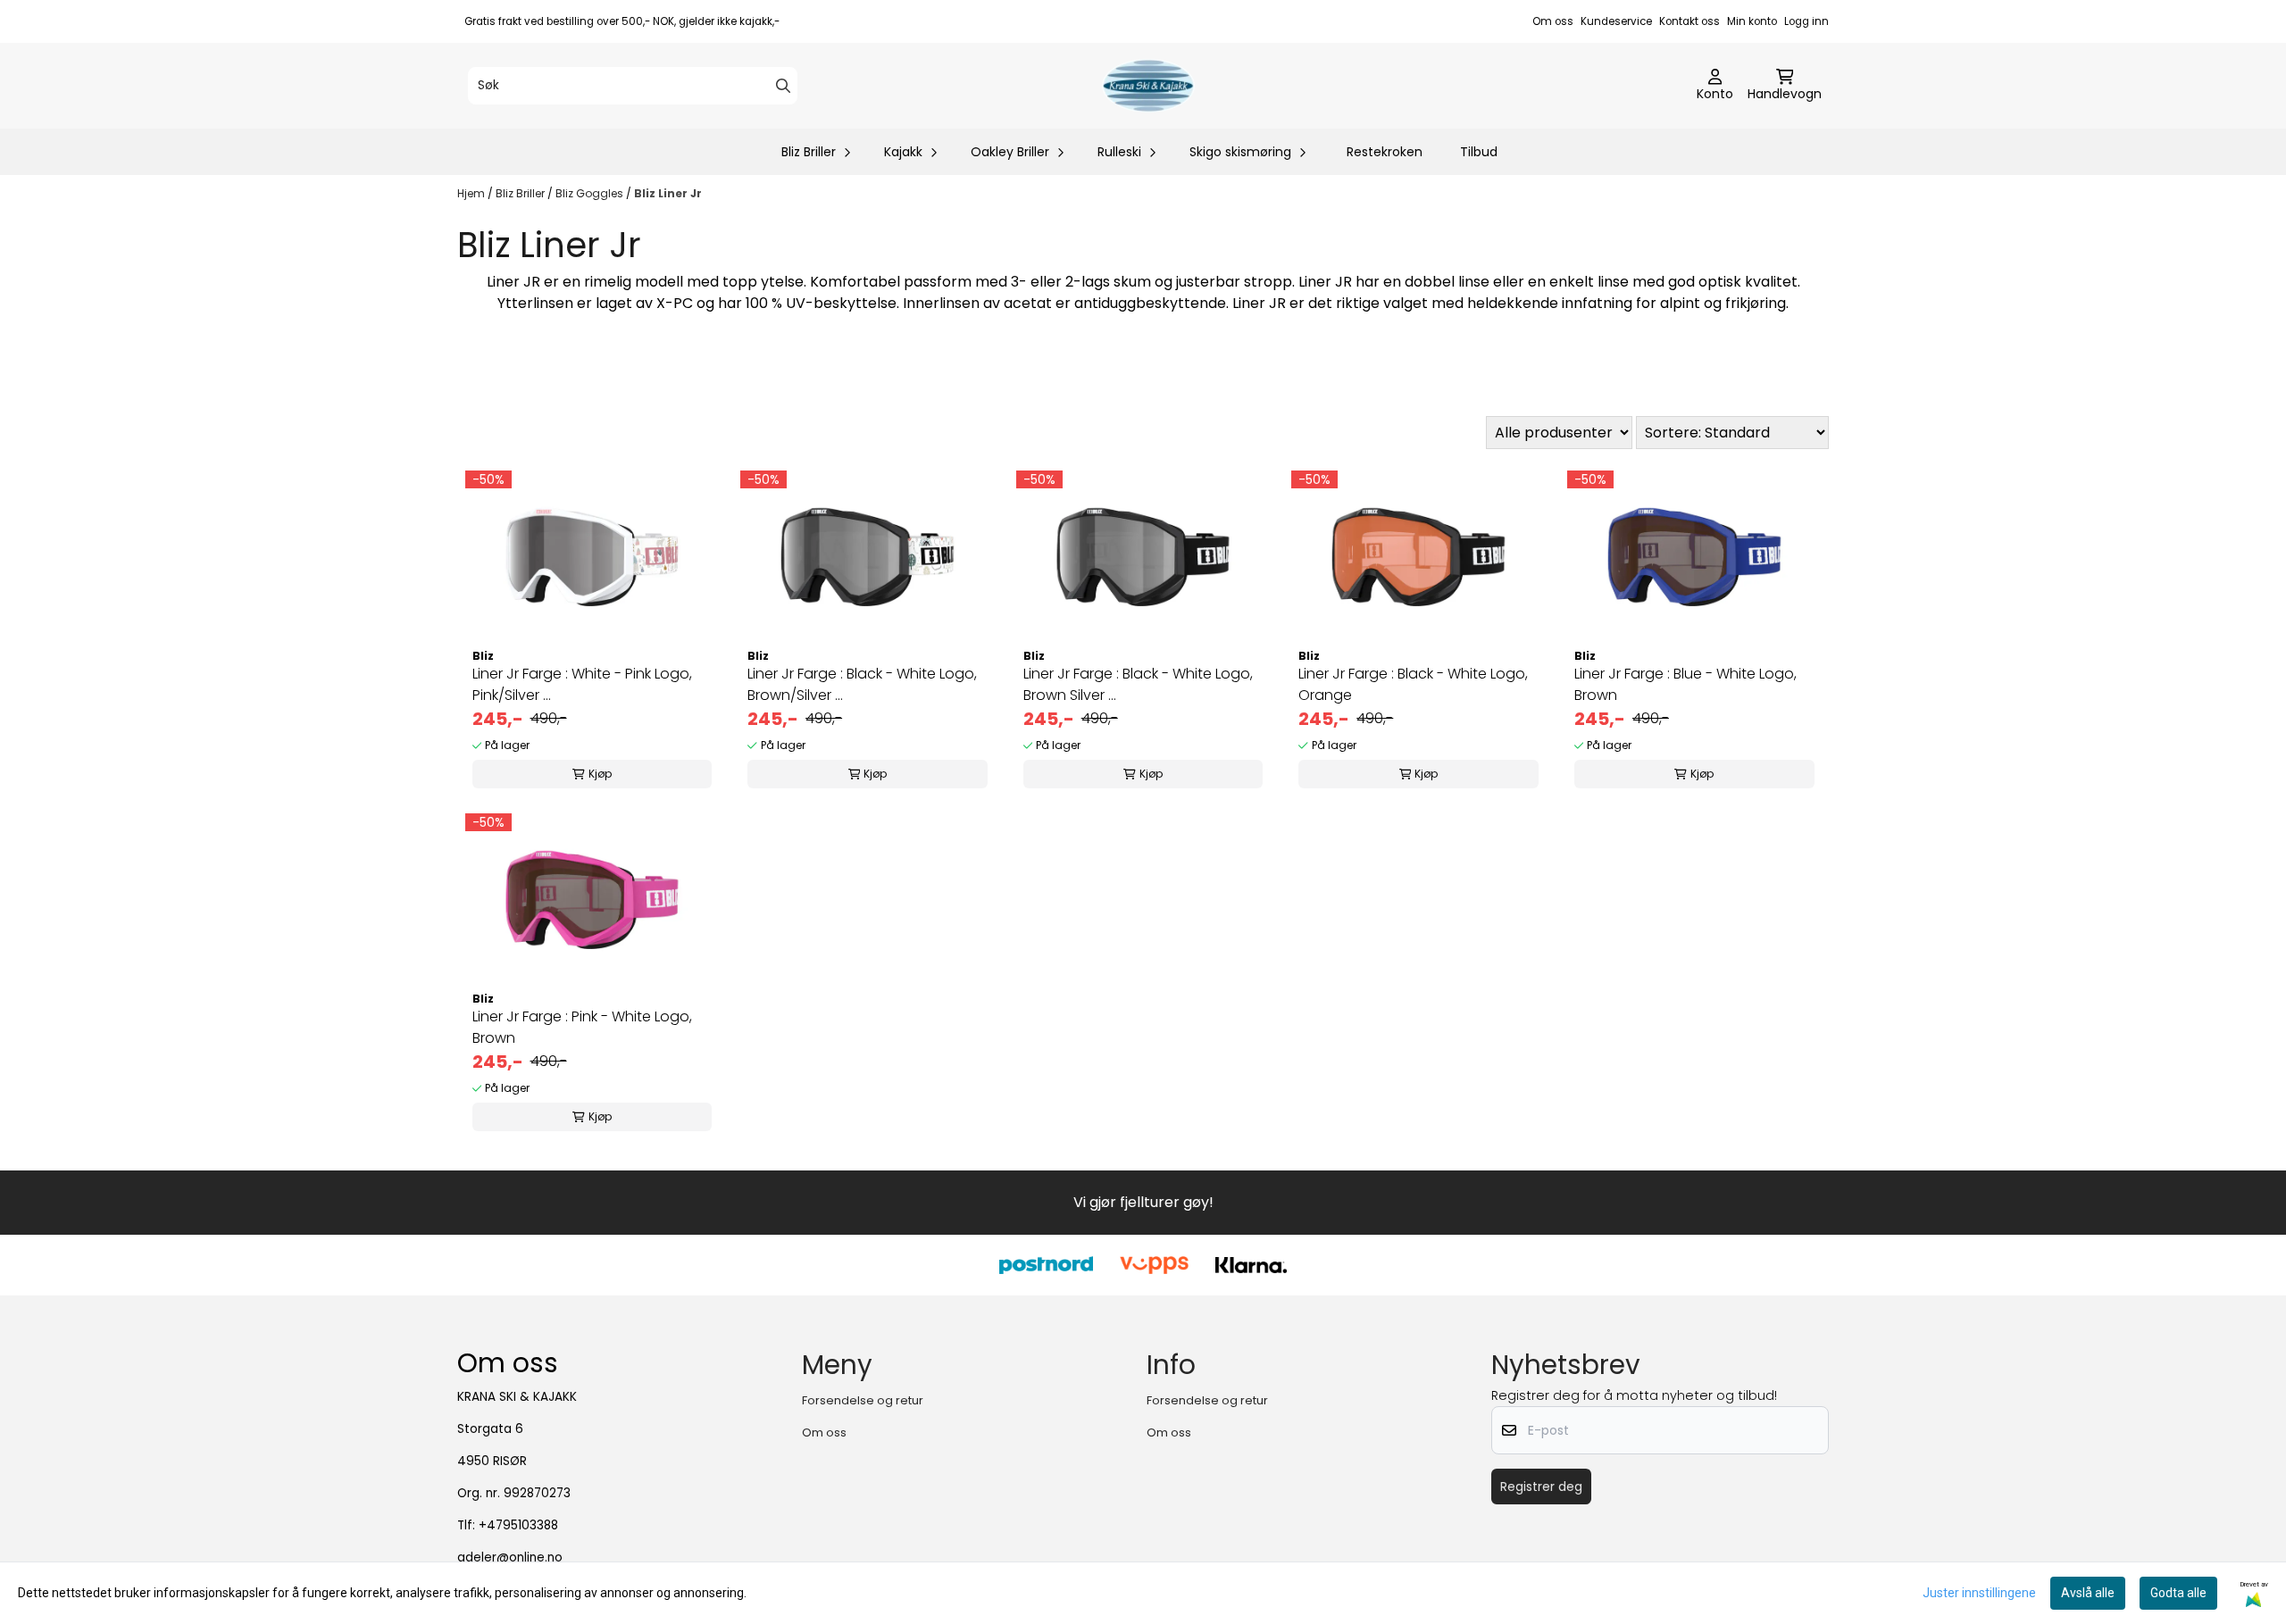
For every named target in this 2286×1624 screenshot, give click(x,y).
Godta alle (2178, 1593)
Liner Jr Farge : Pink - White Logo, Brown (582, 1027)
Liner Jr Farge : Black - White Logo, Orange (1413, 684)
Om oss (1553, 21)
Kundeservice (1616, 21)
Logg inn (1806, 21)
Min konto (1752, 21)
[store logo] (1148, 86)
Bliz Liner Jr (668, 193)
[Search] (783, 86)
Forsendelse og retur (863, 1400)
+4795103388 (518, 1525)
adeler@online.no (510, 1557)
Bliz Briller (521, 193)
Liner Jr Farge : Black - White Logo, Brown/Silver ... (862, 684)
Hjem (472, 193)
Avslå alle (2088, 1593)
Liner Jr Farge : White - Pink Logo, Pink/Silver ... (582, 684)
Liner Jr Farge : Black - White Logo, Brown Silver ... (1138, 684)
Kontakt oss (1689, 21)
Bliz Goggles (591, 193)
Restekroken (1385, 152)
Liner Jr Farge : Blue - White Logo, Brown (1685, 684)
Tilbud (1479, 152)
